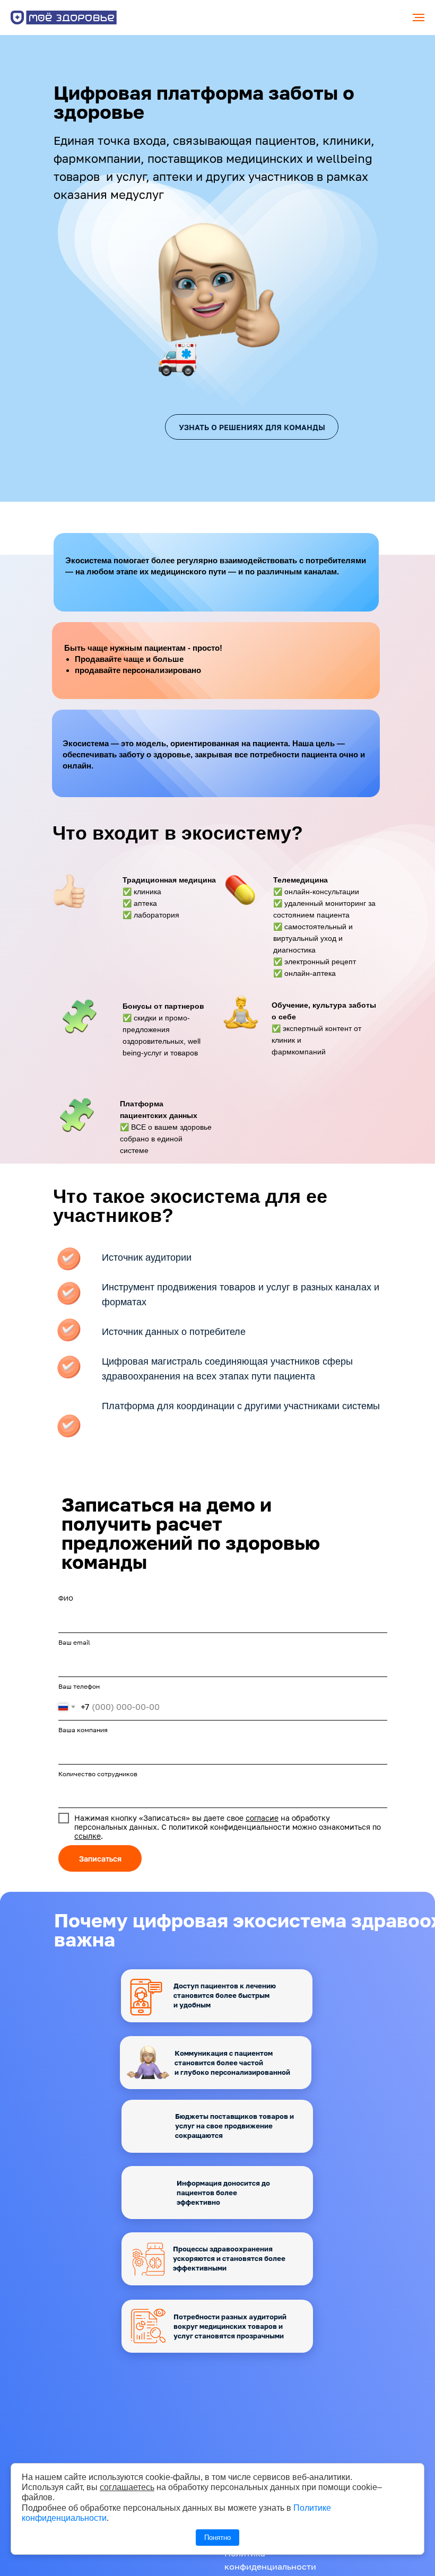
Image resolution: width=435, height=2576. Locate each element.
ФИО (66, 1598)
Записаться (100, 1859)
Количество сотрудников (98, 1774)
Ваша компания (83, 1730)
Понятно (217, 2538)
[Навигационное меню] (419, 18)
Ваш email (74, 1642)
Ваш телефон (79, 1686)
